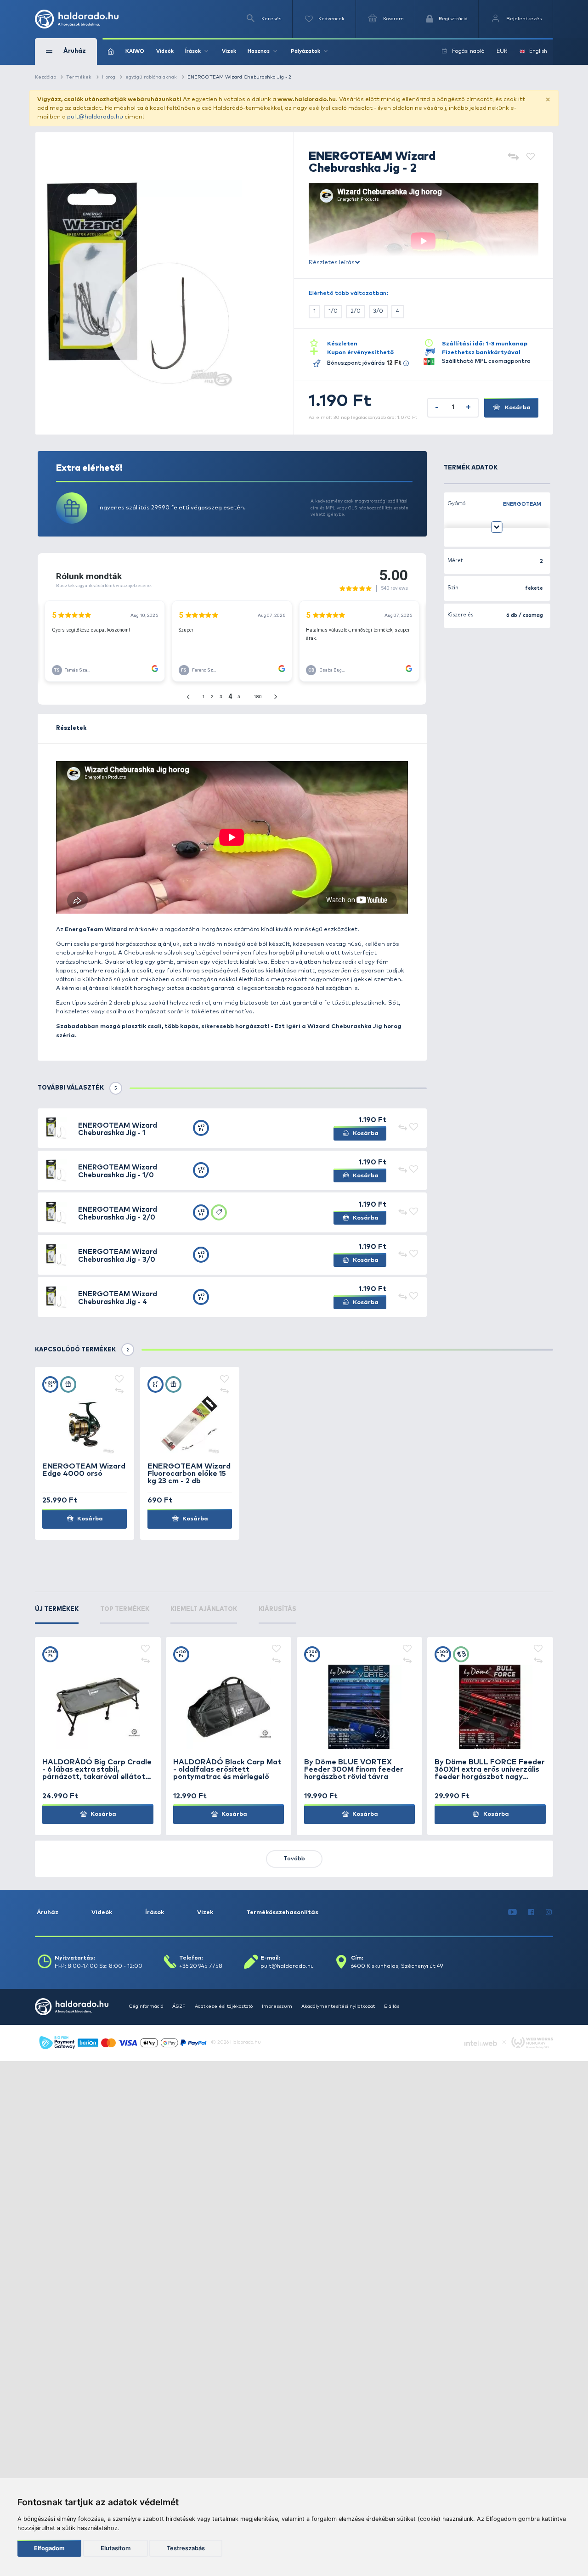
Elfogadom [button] (49, 2548)
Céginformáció (146, 2006)
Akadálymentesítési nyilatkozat (338, 2006)
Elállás (392, 2006)
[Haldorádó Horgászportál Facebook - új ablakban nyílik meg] (531, 1912)
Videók (165, 51)
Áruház (48, 1912)
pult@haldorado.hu (95, 117)
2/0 (356, 311)
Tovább (294, 1859)
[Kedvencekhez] (531, 157)
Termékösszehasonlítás (282, 1912)
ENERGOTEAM (522, 504)
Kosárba (517, 408)
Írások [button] (193, 51)
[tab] (57, 1615)
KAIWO (135, 51)
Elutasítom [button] (116, 2548)
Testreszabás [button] (186, 2548)
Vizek (229, 51)
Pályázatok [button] (305, 51)
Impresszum (277, 2006)
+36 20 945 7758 (201, 1966)
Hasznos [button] (259, 51)
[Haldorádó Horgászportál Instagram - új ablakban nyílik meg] (549, 1912)
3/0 (378, 311)
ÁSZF (179, 2006)
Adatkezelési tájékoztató (224, 2006)
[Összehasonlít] (513, 157)
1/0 (333, 311)
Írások (155, 1912)
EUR (502, 51)
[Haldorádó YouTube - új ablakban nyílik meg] (513, 1912)
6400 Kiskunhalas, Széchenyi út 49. (397, 1966)
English (538, 51)
